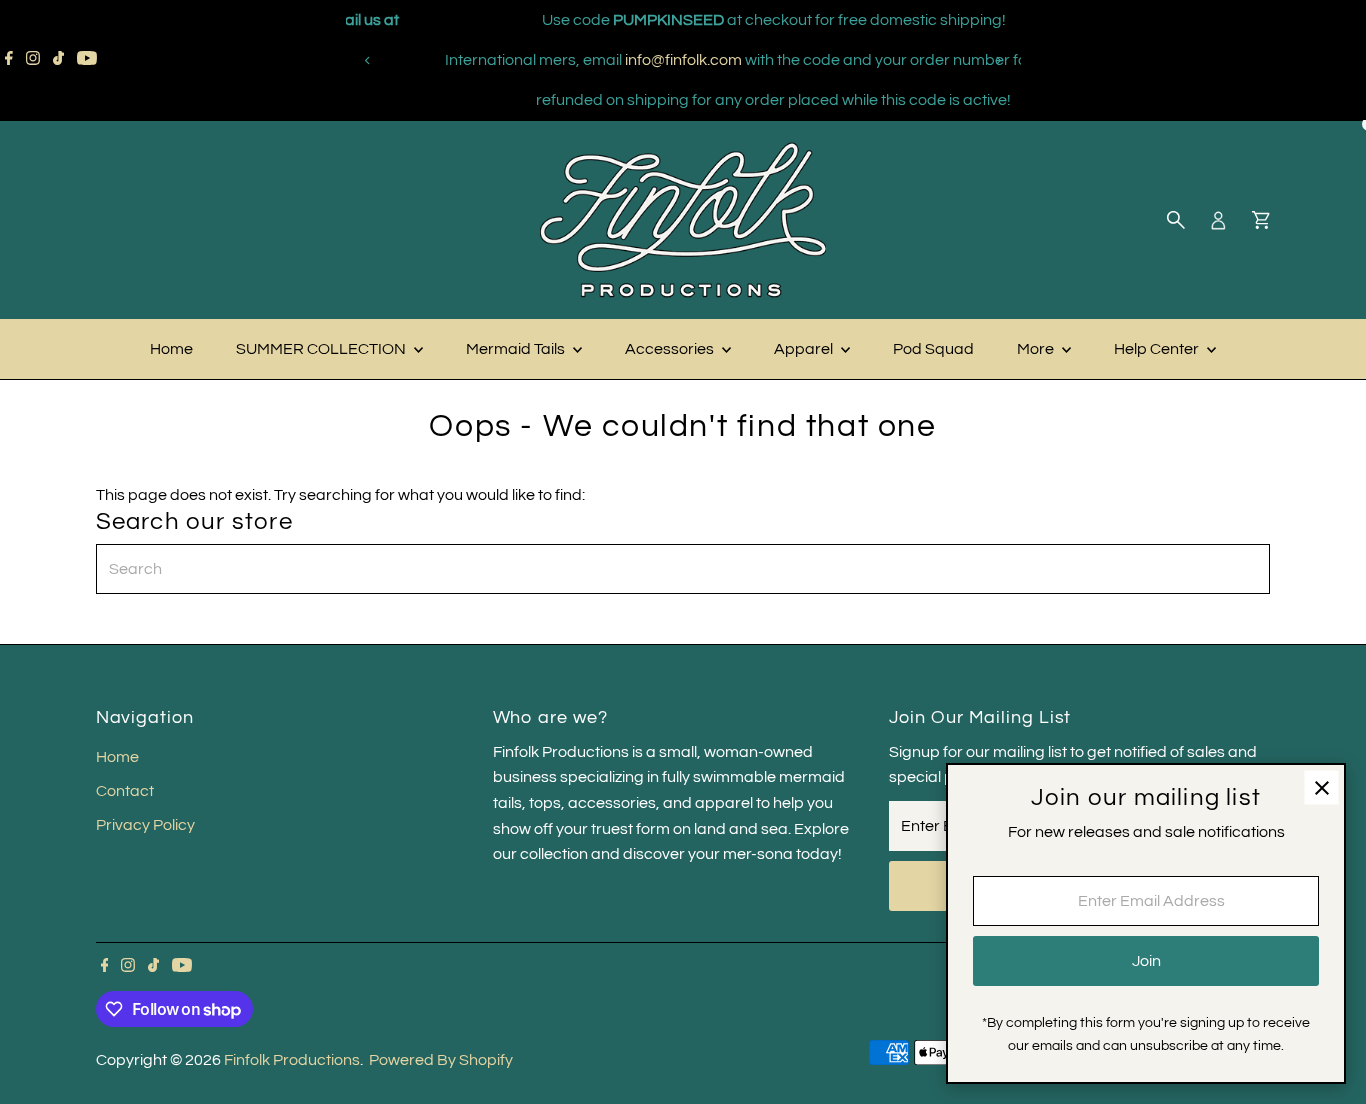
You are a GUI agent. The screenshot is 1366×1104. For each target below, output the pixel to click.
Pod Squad (933, 349)
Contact (125, 791)
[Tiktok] (58, 60)
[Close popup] (1321, 787)
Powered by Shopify (441, 1060)
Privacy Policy (145, 825)
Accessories (671, 349)
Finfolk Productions (292, 1060)
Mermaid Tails (517, 349)
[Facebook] (9, 60)
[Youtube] (87, 60)
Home (171, 349)
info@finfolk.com (599, 60)
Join (1146, 961)
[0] (1261, 220)
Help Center (1158, 349)
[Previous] (368, 60)
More (1037, 349)
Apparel (805, 349)
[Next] (998, 60)
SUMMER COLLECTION (322, 349)
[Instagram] (33, 60)
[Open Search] (1176, 220)
